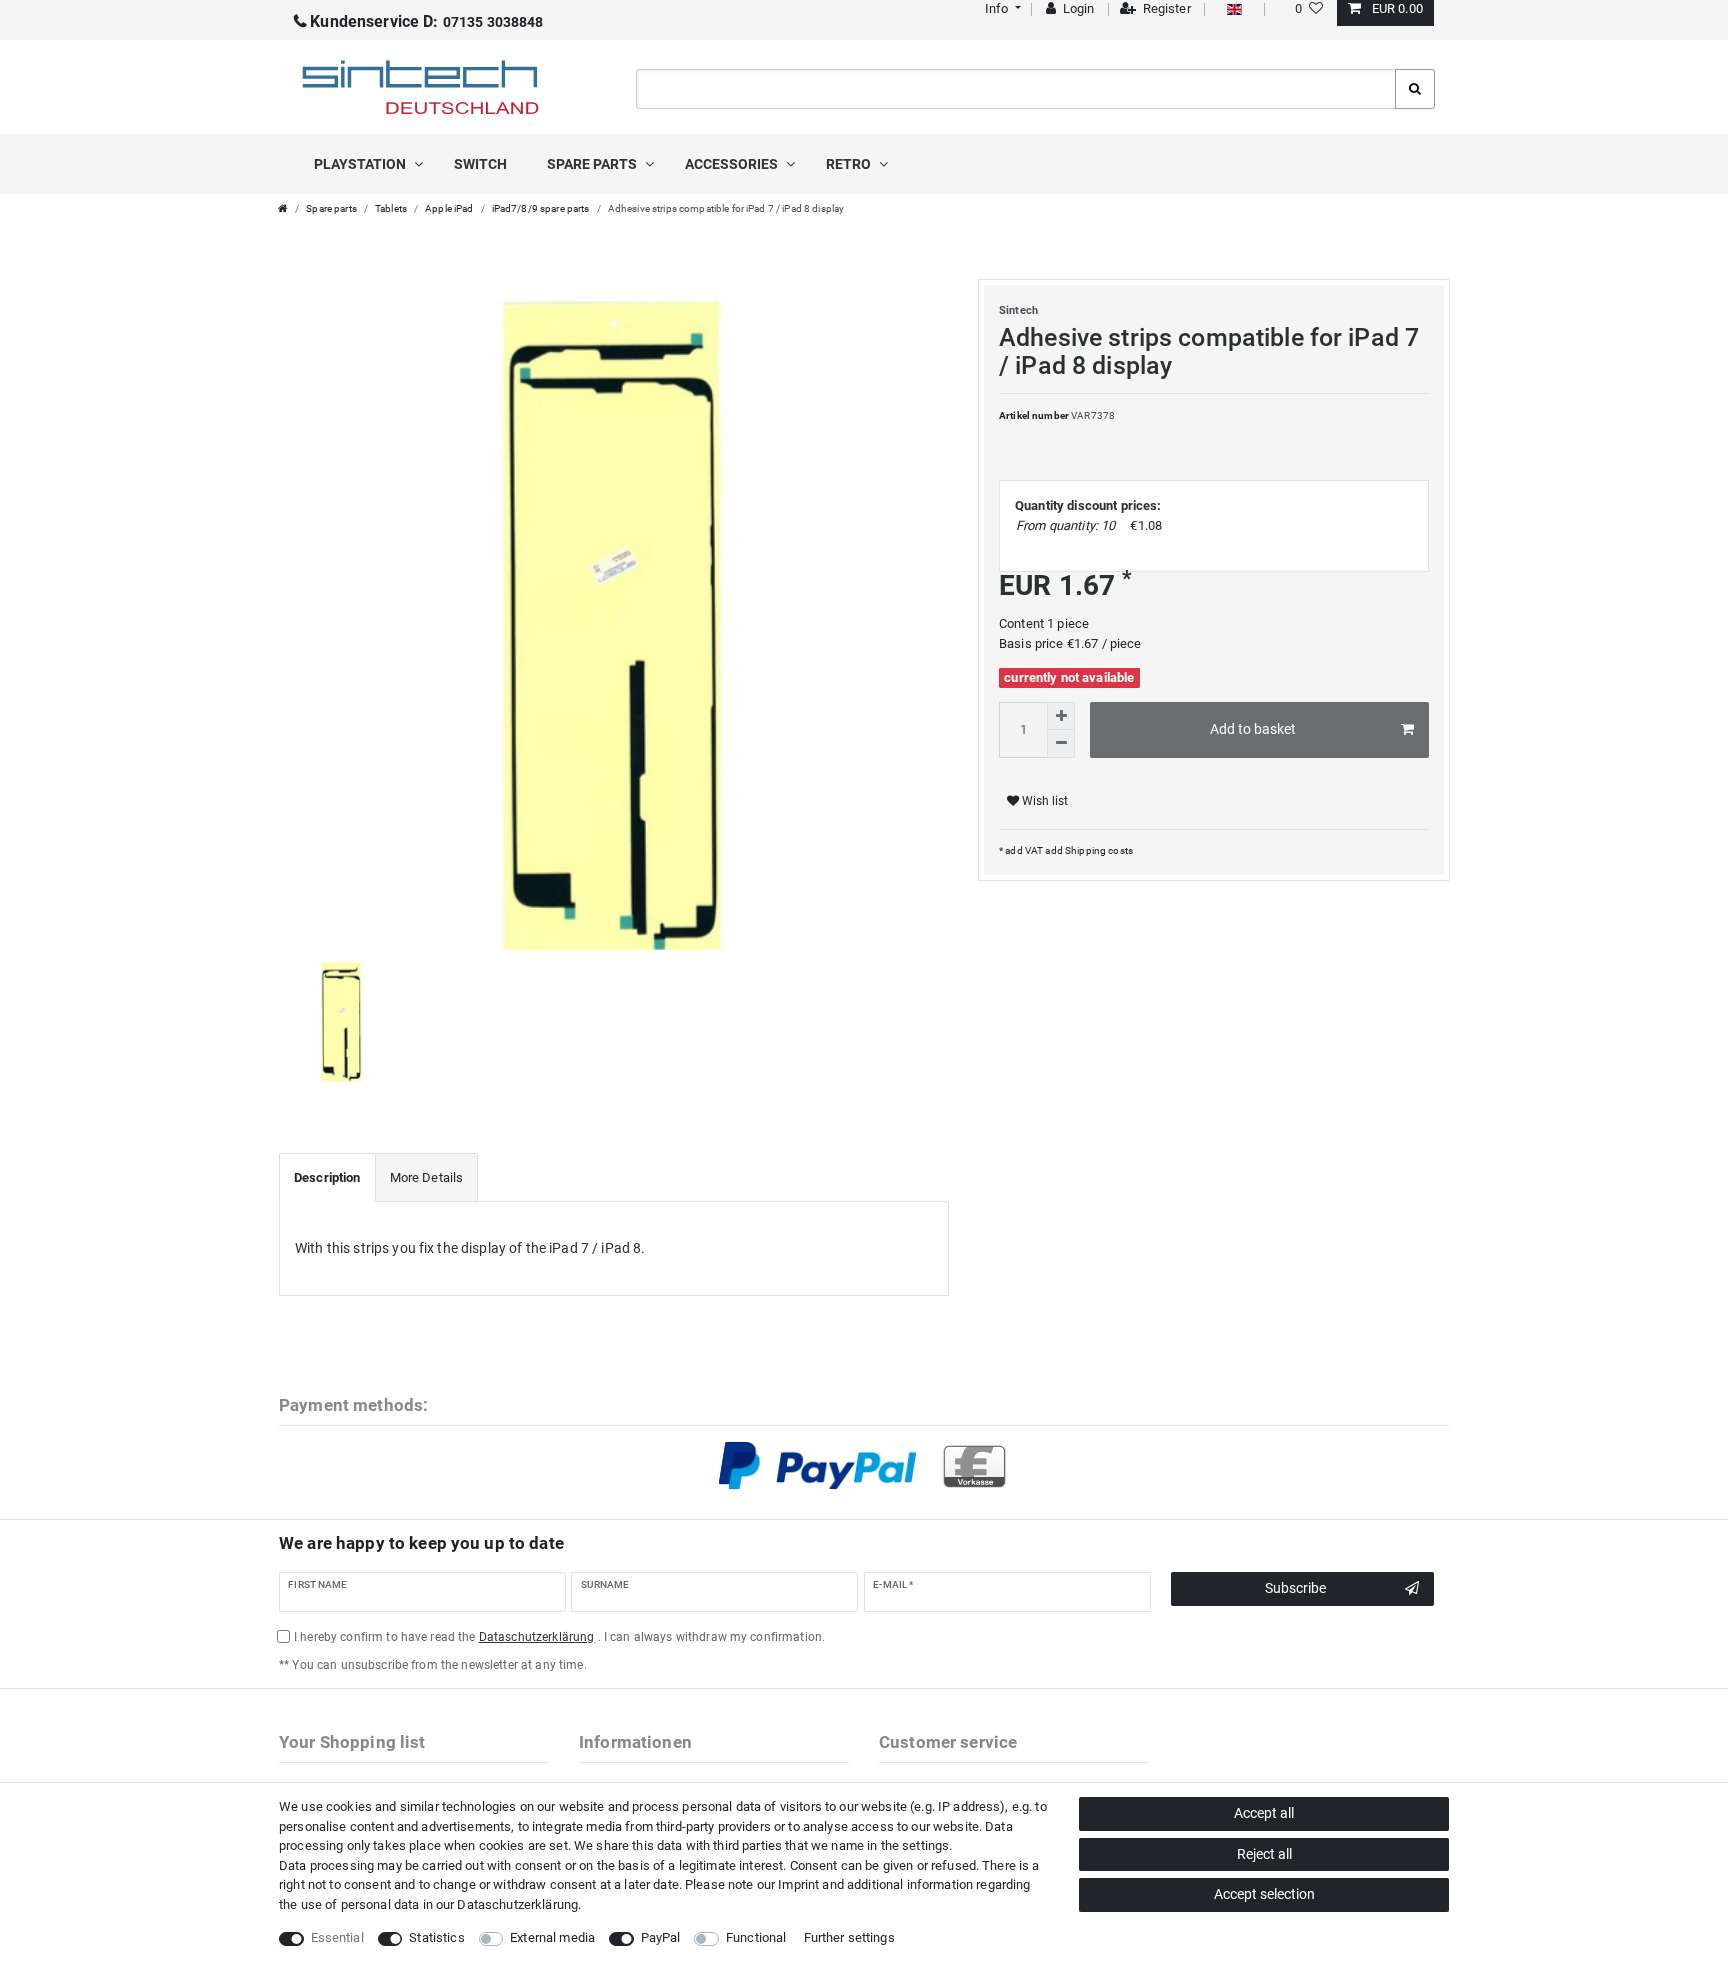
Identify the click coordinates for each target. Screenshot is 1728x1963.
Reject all (1264, 1854)
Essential (337, 1937)
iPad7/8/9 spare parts (541, 208)
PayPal (661, 1937)
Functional (756, 1937)
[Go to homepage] (283, 208)
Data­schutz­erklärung (517, 1904)
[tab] (327, 1178)
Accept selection (1264, 1894)
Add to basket (1253, 729)
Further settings (849, 1937)
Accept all (1264, 1813)
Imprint (798, 1884)
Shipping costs (1098, 850)
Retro (850, 164)
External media (552, 1937)
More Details (427, 1177)
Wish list (1043, 801)
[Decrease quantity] (1061, 744)
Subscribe (1295, 1588)
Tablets (391, 208)
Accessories (733, 164)
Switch (480, 164)
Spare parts (593, 164)
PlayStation (361, 164)
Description (327, 1177)
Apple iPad (449, 208)
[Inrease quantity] (1061, 716)
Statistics (436, 1937)
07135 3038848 (426, 22)
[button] (1000, 8)
